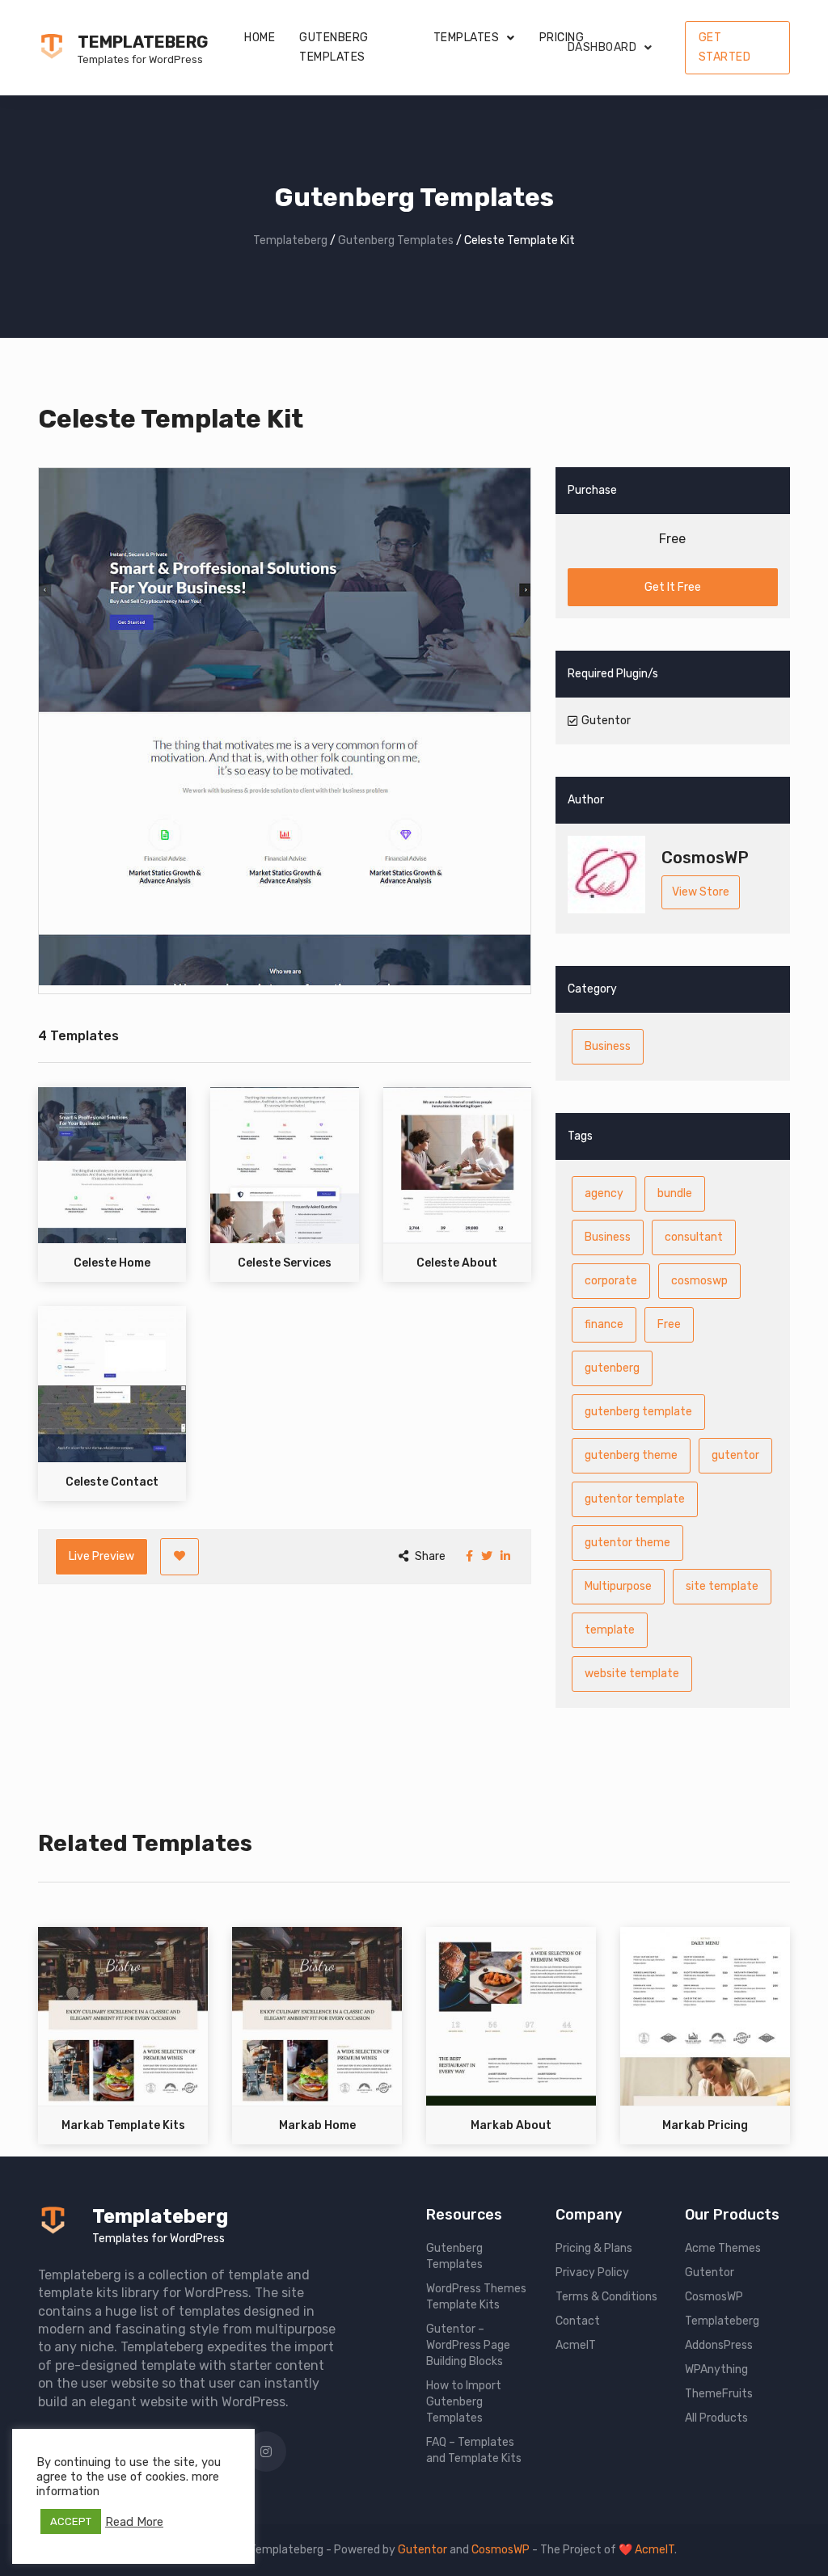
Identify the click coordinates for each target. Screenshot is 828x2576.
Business (608, 1046)
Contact (578, 2321)
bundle (675, 1193)
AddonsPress (719, 2345)
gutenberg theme (631, 1455)
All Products (716, 2418)
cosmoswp (699, 1281)
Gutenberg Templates (334, 47)
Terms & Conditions (606, 2297)
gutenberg (612, 1368)
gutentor (735, 1455)
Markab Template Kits (123, 2125)
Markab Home (317, 2125)
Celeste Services (285, 1263)
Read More (134, 2522)
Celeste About (457, 1263)
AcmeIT (576, 2345)
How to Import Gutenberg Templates (464, 2402)
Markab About (511, 2125)
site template (722, 1586)
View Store (701, 892)
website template (632, 1674)
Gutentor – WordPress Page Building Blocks (468, 2345)
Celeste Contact (112, 1482)
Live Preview (101, 1556)
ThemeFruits (719, 2394)
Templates (467, 38)
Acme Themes (723, 2248)
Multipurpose (618, 1586)
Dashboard (602, 47)
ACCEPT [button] (71, 2521)
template (610, 1630)
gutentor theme (627, 1543)
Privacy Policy (592, 2272)
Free (669, 1324)
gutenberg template (638, 1412)
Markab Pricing (705, 2125)
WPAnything (716, 2369)
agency (604, 1193)
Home (260, 38)
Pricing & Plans (594, 2248)
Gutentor (710, 2272)
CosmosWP (714, 2297)
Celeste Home (112, 1263)
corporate (611, 1281)
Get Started (725, 47)
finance (604, 1324)
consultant (694, 1237)
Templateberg (143, 42)
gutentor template (635, 1499)
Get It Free (673, 587)
